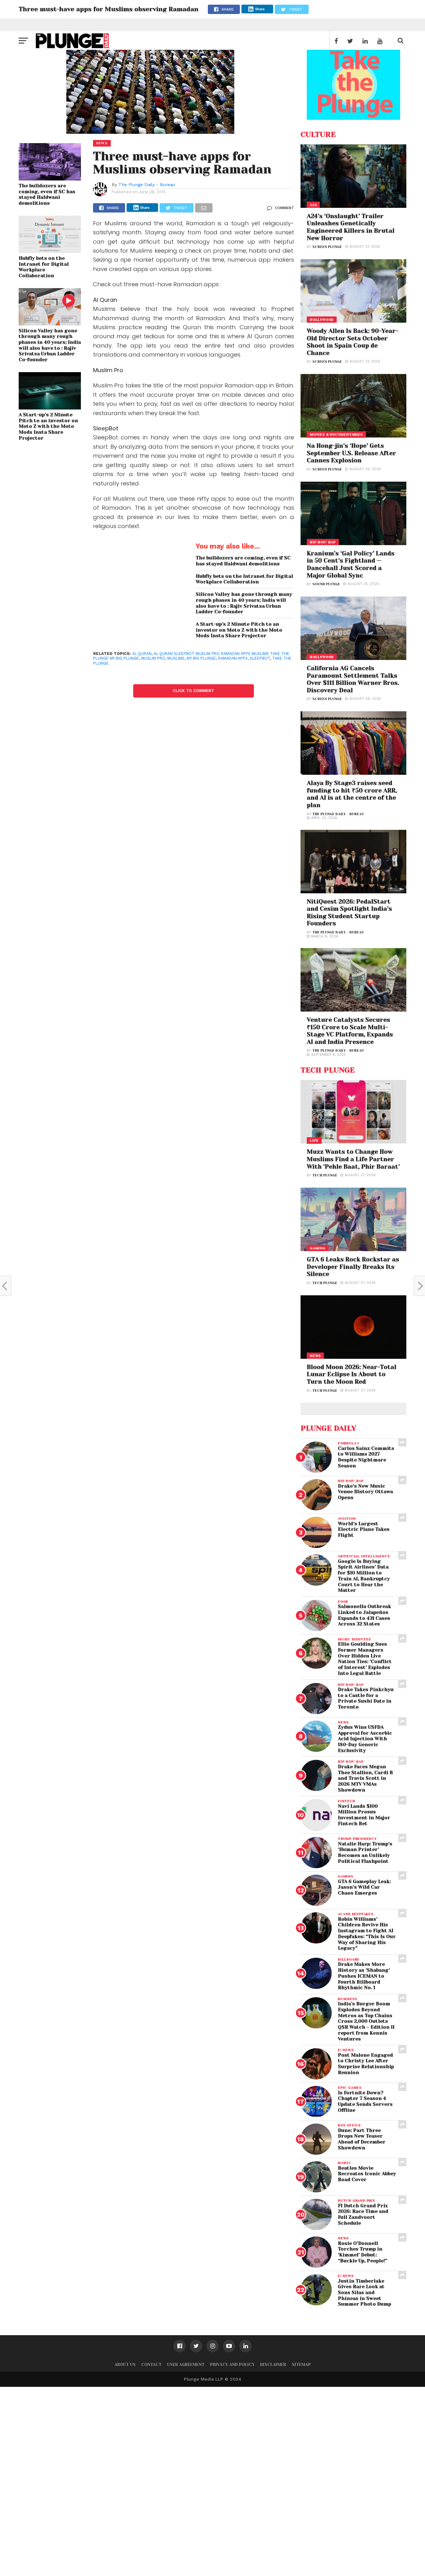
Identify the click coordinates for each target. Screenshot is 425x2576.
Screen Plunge (327, 247)
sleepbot (260, 658)
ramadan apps (233, 658)
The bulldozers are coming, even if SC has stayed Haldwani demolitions (47, 194)
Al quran (142, 654)
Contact (151, 2365)
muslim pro (153, 658)
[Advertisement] (187, 2480)
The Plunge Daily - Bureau (147, 185)
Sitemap (301, 2365)
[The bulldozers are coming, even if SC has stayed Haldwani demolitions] (50, 178)
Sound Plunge (326, 584)
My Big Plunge (201, 658)
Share (260, 9)
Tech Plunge (325, 1175)
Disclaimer (273, 2365)
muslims (176, 658)
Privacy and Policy (232, 2365)
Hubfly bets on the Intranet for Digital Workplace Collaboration (44, 267)
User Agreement (186, 2365)
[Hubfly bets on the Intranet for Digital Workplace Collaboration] (50, 251)
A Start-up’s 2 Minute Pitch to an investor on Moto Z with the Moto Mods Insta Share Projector (48, 426)
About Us (125, 2365)
